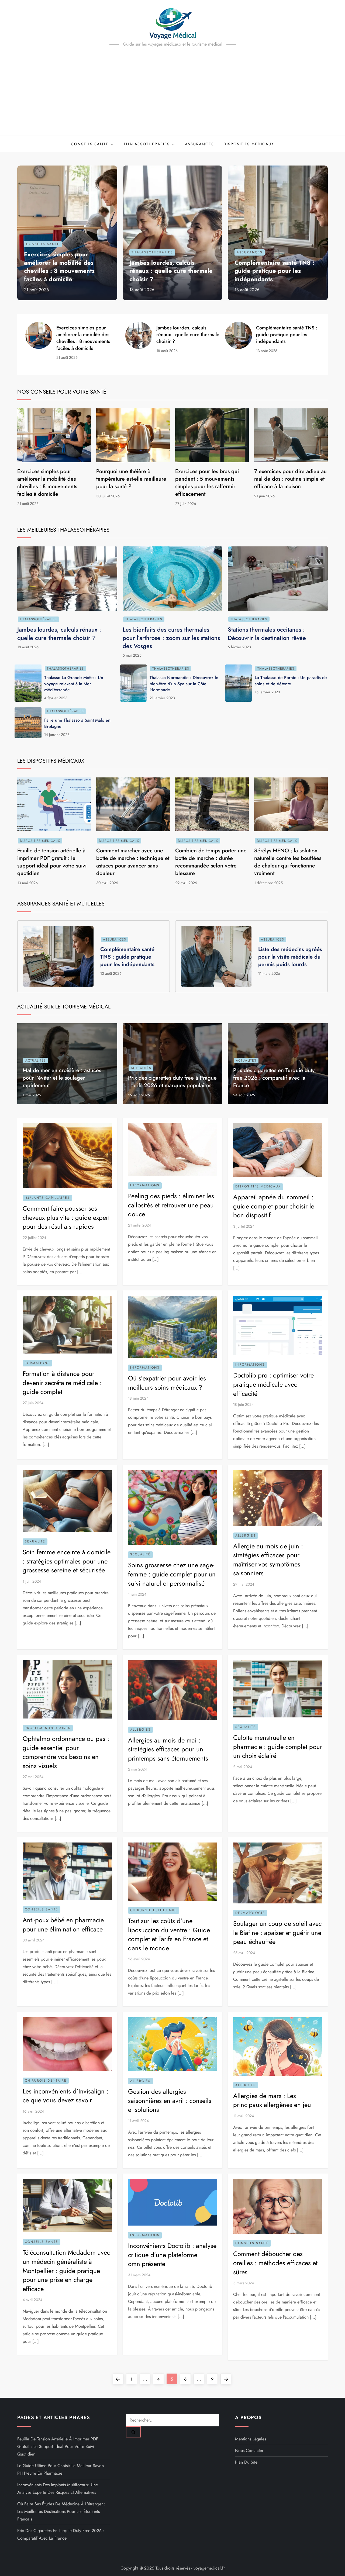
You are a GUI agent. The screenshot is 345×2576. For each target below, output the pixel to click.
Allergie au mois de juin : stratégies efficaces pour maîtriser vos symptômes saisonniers (268, 1560)
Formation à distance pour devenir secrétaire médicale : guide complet (62, 1383)
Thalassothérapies (147, 144)
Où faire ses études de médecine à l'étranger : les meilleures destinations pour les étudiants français (61, 2511)
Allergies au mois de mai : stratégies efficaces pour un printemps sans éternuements (168, 1749)
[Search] (133, 2432)
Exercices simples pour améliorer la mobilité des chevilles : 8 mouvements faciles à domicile (59, 267)
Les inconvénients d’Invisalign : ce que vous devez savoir (65, 2096)
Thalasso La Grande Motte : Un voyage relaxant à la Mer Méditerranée (74, 684)
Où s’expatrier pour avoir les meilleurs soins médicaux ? (167, 1383)
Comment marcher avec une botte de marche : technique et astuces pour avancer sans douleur (133, 862)
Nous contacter (249, 2451)
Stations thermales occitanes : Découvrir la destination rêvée (267, 634)
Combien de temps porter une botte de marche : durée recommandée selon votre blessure (211, 862)
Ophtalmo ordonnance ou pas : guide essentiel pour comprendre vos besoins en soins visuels (66, 1752)
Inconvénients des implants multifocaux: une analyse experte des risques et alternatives (58, 2489)
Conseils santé (90, 144)
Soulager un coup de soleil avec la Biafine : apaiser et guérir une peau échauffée (277, 1933)
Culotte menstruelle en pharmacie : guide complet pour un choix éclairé (278, 1747)
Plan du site (246, 2462)
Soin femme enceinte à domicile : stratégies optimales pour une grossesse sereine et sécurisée (67, 1561)
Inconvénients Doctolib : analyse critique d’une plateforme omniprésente (172, 2255)
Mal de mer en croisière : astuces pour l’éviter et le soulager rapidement (62, 1078)
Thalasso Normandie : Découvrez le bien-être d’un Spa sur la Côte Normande (184, 684)
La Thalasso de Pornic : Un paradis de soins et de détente (291, 681)
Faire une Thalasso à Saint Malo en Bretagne (77, 723)
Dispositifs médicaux (249, 144)
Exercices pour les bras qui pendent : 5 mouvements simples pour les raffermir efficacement (207, 483)
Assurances (199, 144)
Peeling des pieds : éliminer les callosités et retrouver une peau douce (171, 1205)
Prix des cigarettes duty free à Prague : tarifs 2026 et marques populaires (172, 1082)
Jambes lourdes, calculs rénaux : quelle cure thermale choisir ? (171, 271)
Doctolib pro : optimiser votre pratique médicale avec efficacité (273, 1384)
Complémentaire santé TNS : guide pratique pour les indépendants (274, 271)
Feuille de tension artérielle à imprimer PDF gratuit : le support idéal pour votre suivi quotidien (52, 862)
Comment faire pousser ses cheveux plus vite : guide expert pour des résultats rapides (66, 1217)
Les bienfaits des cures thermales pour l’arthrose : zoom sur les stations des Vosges (171, 638)
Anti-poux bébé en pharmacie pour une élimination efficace (63, 1925)
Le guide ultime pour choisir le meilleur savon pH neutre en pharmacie (61, 2469)
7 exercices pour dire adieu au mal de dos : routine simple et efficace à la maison (290, 479)
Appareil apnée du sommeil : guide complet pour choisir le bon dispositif (274, 1206)
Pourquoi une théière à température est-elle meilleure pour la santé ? (131, 479)
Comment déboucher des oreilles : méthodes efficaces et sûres (275, 2263)
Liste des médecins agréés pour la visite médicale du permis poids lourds (290, 957)
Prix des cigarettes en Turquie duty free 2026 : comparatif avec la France (274, 1078)
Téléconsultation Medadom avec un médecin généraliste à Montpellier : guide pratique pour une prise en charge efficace (66, 2270)
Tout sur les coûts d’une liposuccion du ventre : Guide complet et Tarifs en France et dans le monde (169, 1934)
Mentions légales (251, 2439)
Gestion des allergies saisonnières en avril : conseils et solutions (170, 2100)
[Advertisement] (172, 95)
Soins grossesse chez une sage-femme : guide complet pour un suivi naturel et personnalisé (172, 1574)
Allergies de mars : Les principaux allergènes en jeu (272, 2100)
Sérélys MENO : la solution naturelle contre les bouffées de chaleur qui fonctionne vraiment (288, 862)
